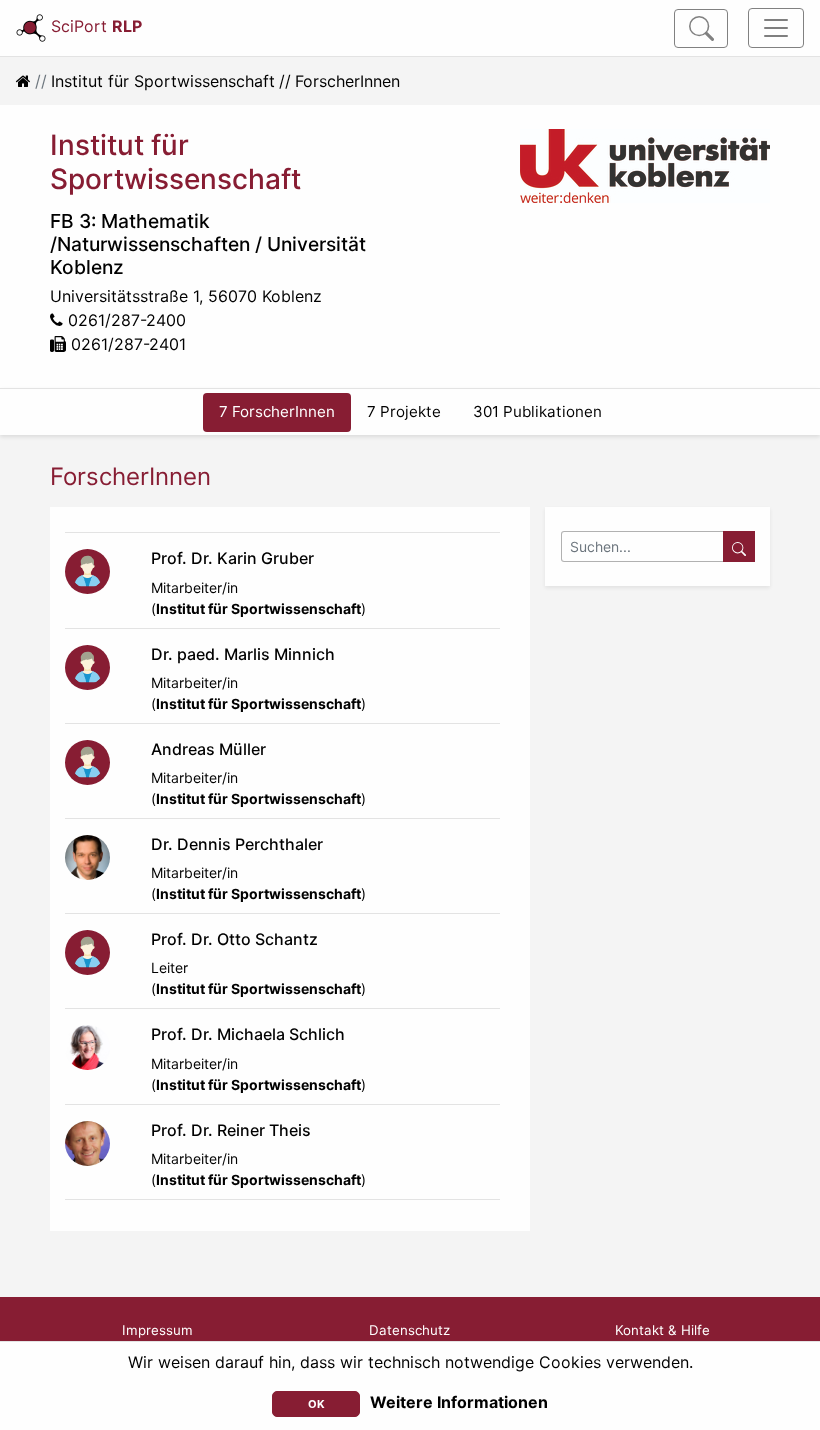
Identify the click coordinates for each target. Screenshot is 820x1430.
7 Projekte (404, 411)
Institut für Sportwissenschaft (163, 81)
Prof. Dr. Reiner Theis (231, 1130)
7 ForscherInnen (277, 411)
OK (316, 1404)
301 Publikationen (537, 411)
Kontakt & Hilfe (662, 1330)
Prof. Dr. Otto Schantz (234, 939)
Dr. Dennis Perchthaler (237, 844)
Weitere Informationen (459, 1402)
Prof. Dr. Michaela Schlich (248, 1034)
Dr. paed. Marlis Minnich (243, 654)
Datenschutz (409, 1330)
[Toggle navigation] (776, 28)
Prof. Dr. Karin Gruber (232, 558)
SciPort (96, 26)
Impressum (157, 1330)
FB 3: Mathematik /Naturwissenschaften (150, 232)
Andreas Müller (208, 749)
